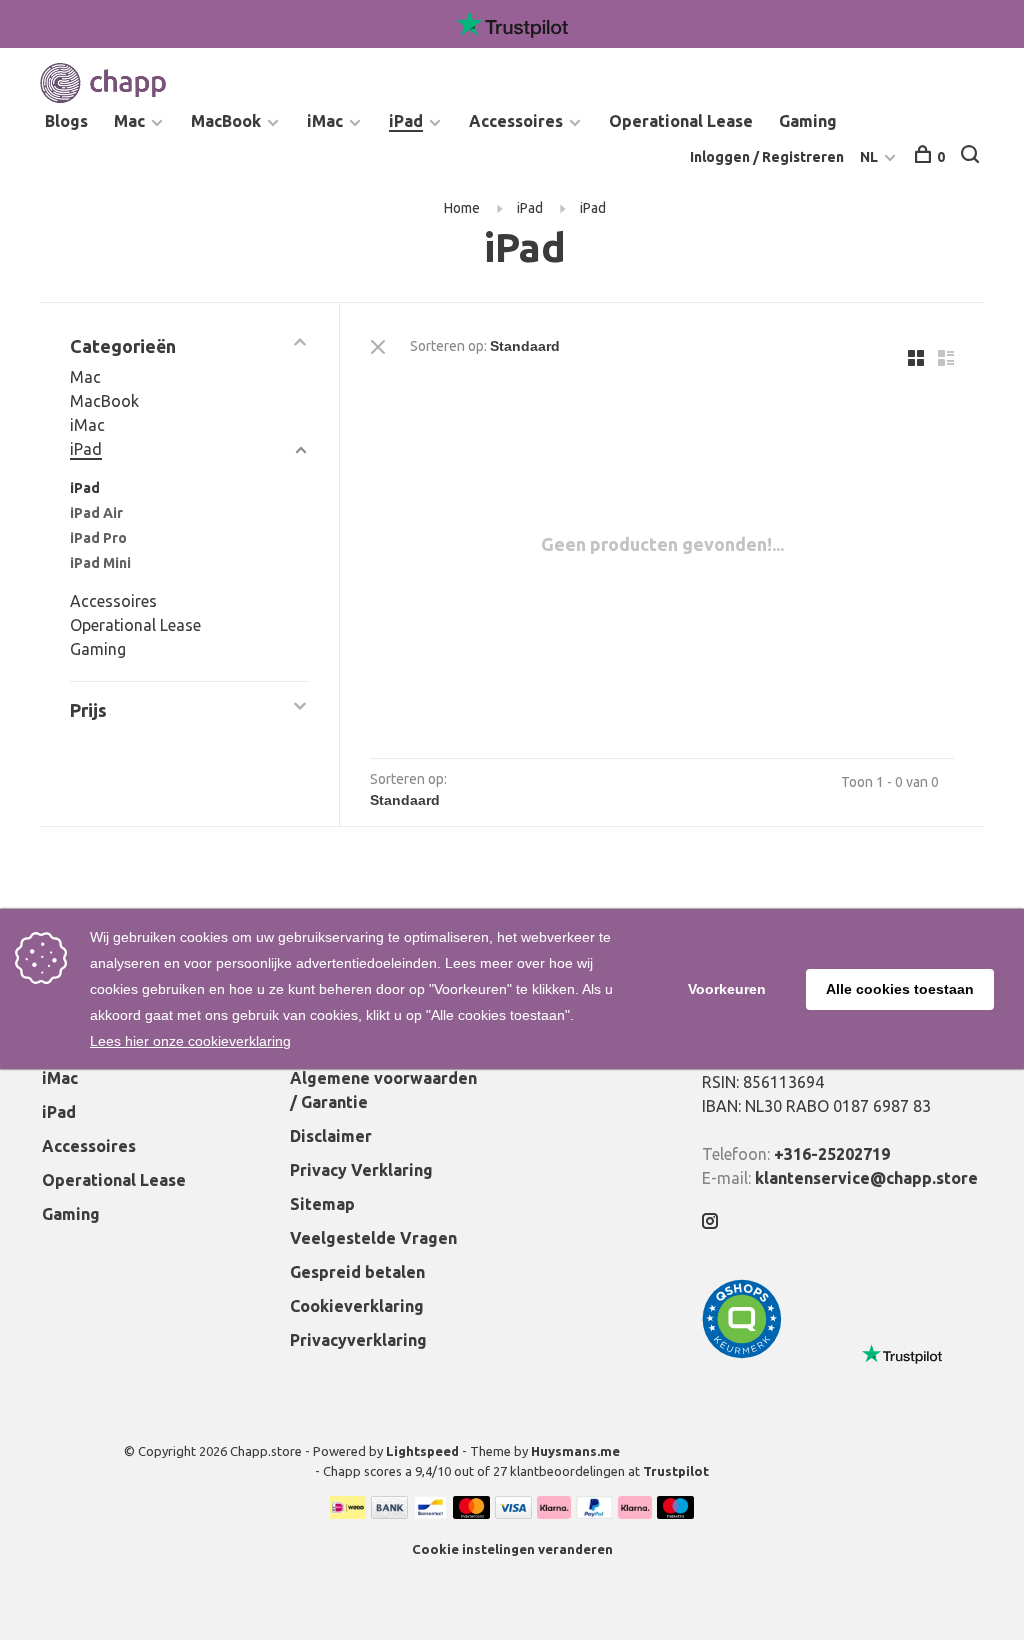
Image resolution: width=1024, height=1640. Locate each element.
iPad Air (96, 513)
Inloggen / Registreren (767, 157)
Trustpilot (676, 1471)
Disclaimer (331, 1136)
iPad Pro (98, 538)
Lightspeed (422, 1451)
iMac (325, 121)
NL (869, 157)
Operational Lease (681, 121)
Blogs (66, 121)
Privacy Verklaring (361, 1170)
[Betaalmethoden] (348, 1513)
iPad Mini (100, 563)
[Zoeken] (972, 157)
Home (462, 208)
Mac (129, 121)
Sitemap (322, 1204)
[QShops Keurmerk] (742, 1353)
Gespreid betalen (357, 1272)
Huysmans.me (575, 1451)
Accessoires (516, 121)
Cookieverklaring (357, 1306)
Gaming (808, 121)
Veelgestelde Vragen (373, 1238)
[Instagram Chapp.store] (710, 1222)
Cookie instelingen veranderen (512, 1549)
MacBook (226, 121)
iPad (406, 121)
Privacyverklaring (358, 1340)
